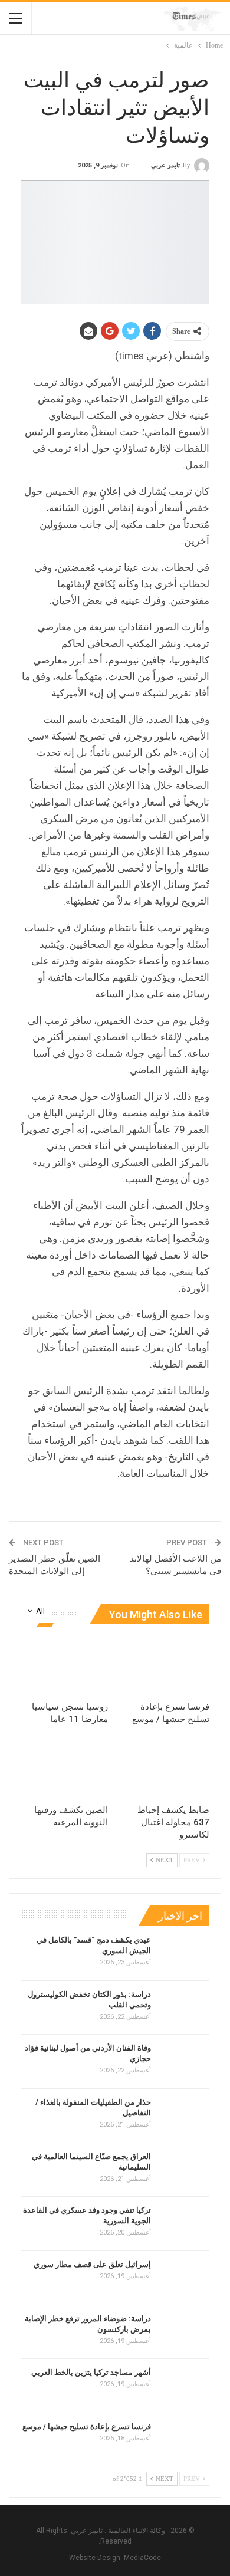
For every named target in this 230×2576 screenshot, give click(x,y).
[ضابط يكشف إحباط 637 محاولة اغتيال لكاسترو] (166, 1768)
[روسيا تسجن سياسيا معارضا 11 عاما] (64, 1664)
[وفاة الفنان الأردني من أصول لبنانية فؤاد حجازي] (184, 2062)
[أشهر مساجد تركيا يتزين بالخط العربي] (184, 2386)
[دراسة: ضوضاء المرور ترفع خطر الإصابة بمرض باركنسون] (184, 2332)
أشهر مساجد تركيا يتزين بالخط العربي (90, 2372)
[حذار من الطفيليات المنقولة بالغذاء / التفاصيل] (184, 2116)
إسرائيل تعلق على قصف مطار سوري (92, 2264)
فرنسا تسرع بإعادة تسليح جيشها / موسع (87, 2426)
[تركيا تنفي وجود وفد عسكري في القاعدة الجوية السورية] (184, 2224)
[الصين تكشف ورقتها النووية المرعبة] (64, 1768)
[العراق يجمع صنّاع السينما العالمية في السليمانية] (184, 2170)
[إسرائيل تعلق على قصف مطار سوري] (184, 2278)
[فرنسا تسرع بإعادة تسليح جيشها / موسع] (166, 1664)
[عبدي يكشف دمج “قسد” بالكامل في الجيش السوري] (184, 1954)
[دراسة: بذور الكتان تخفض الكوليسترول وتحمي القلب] (184, 2008)
